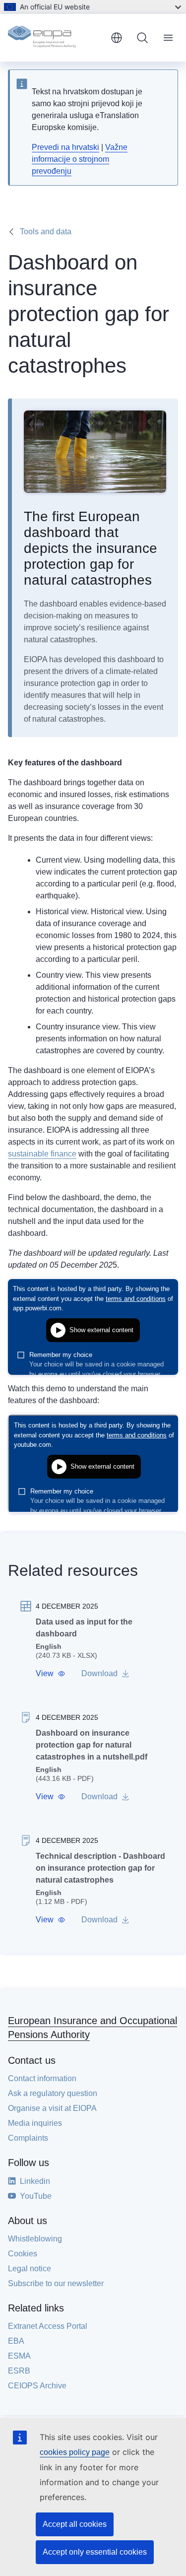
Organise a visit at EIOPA (52, 2108)
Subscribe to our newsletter (56, 2283)
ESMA (19, 2356)
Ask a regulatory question (53, 2093)
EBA (16, 2341)
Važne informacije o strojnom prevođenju (80, 159)
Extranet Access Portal (48, 2326)
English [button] (117, 38)
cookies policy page (75, 2452)
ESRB (19, 2371)
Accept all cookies (75, 2524)
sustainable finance (42, 1154)
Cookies (23, 2254)
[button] (51, 1674)
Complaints (28, 2138)
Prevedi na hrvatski (65, 147)
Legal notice (30, 2269)
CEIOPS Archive (37, 2386)
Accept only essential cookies (95, 2552)
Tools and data (46, 232)
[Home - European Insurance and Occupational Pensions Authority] (55, 38)
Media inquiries (35, 2123)
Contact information (42, 2078)
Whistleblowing (35, 2239)
